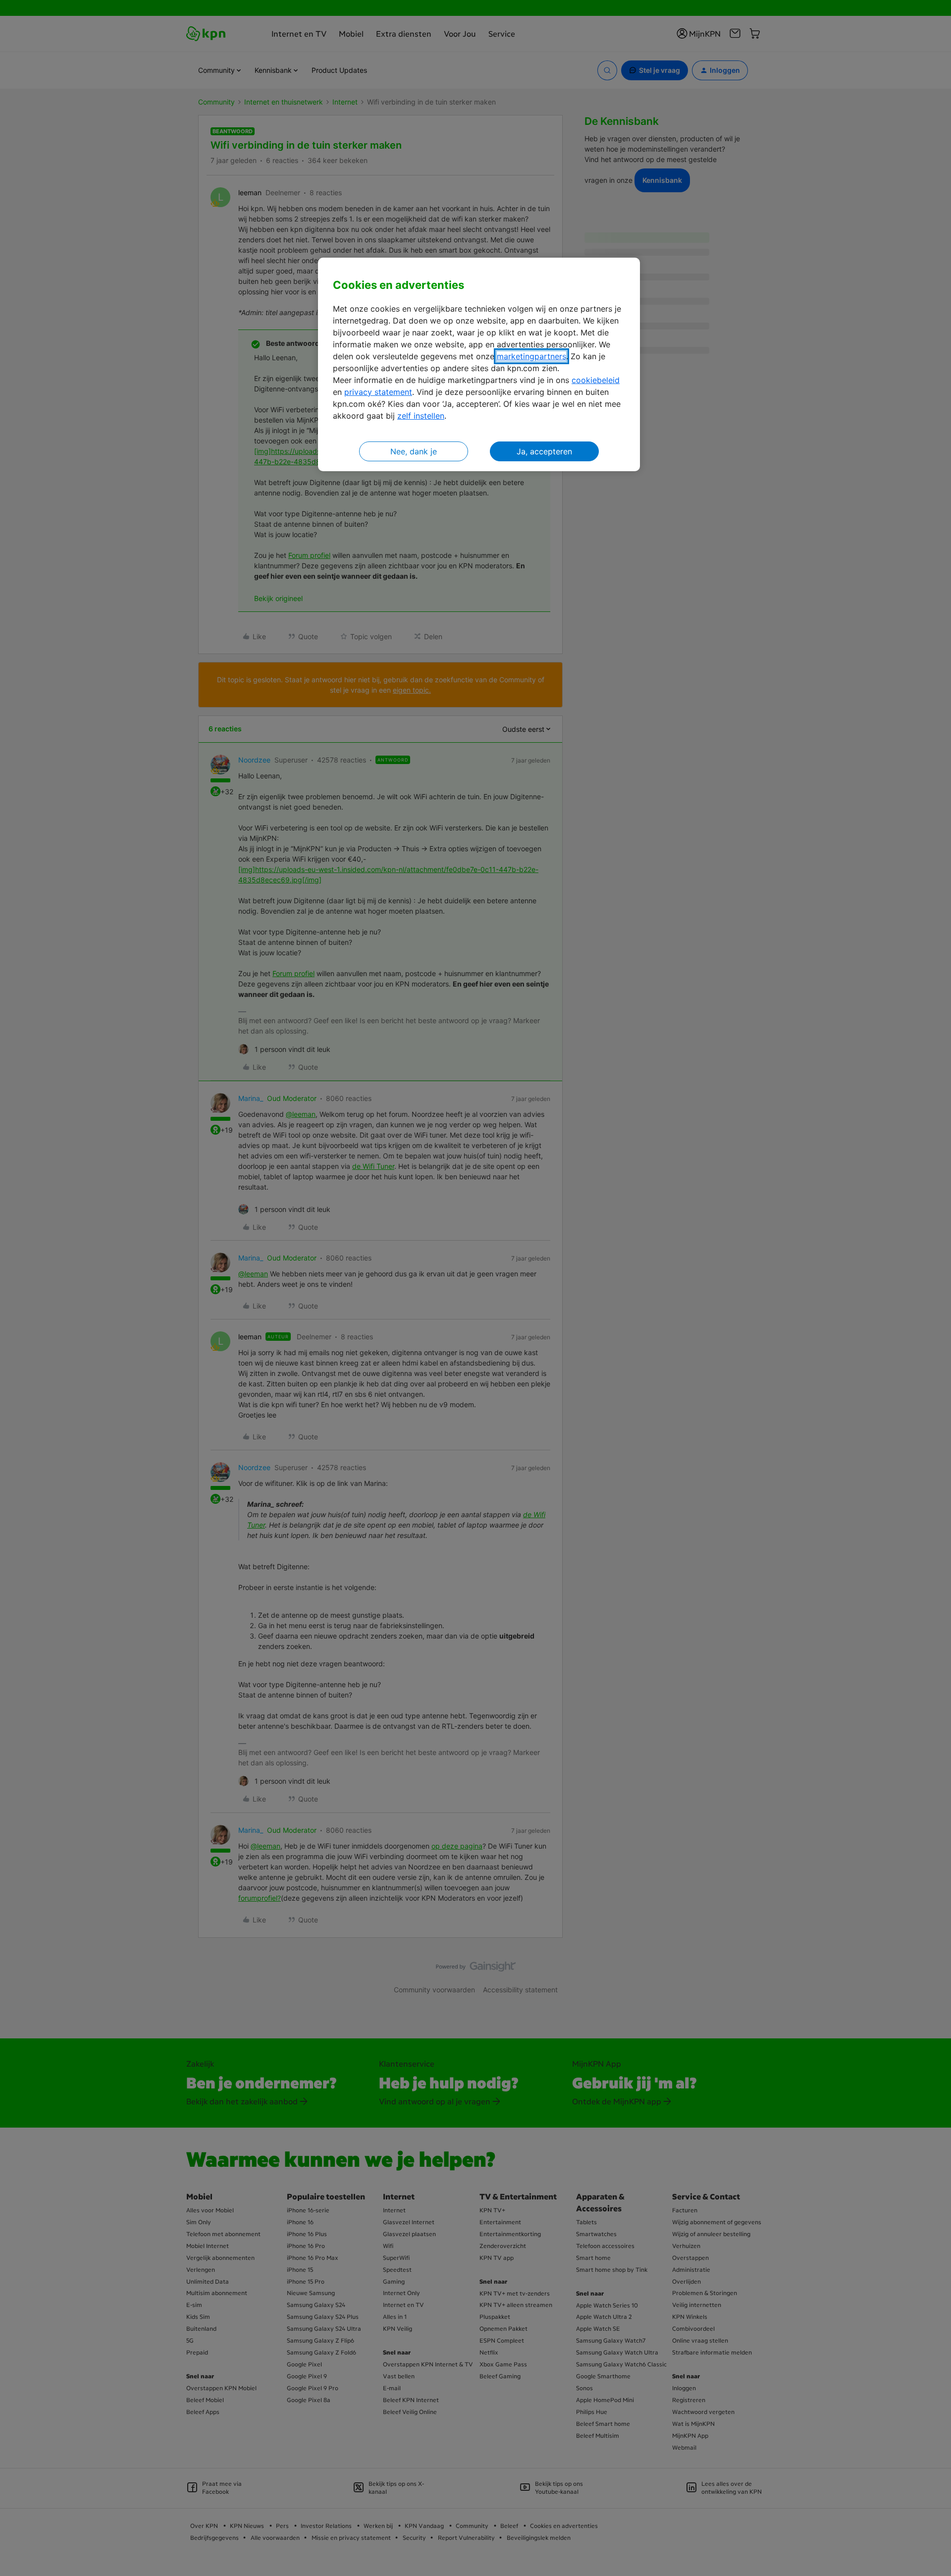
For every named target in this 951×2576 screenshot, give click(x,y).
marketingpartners (531, 356)
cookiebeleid (596, 380)
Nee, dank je (414, 451)
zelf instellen (421, 416)
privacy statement (378, 392)
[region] (479, 364)
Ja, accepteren (544, 451)
